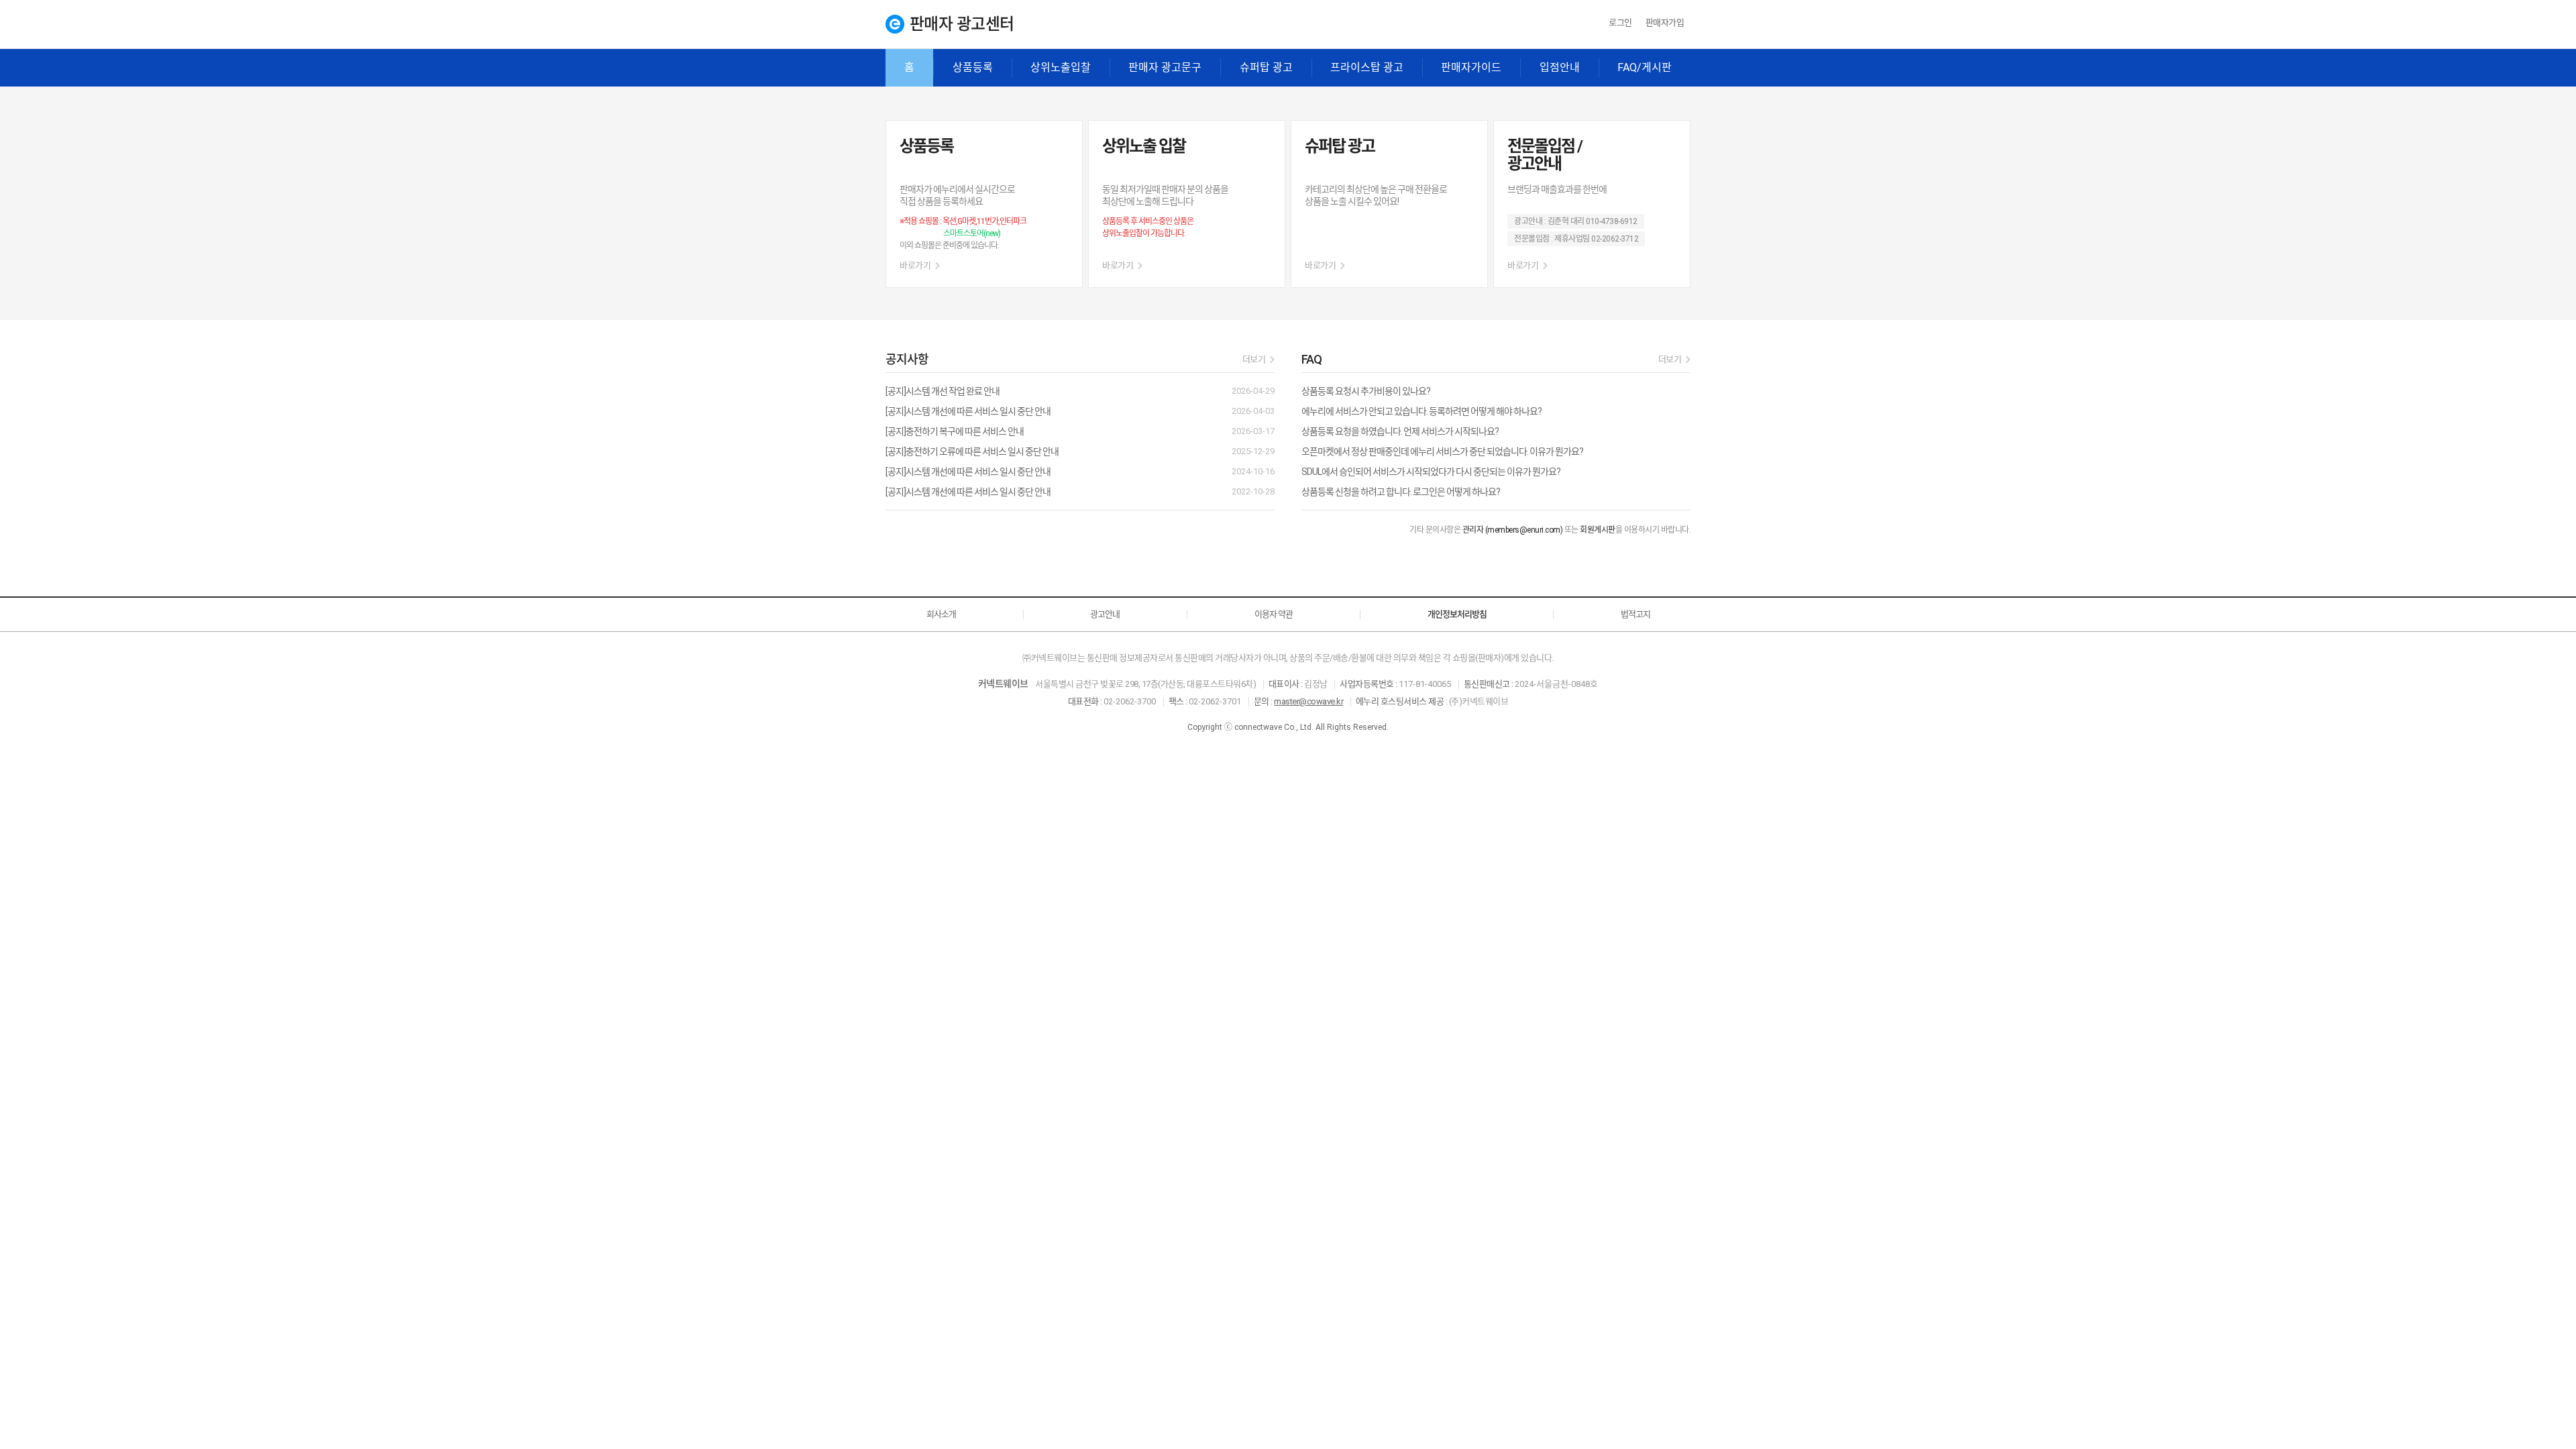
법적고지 (1635, 614)
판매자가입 (1665, 22)
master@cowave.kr (1308, 701)
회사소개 (941, 614)
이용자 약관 (1274, 614)
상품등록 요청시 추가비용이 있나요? (1366, 391)
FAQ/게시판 (1645, 67)
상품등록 (973, 67)
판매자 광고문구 (1165, 67)
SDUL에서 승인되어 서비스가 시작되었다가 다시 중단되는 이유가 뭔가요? (1431, 472)
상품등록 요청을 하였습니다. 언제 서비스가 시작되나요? (1400, 431)
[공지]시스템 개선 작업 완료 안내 (943, 391)
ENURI (895, 24)
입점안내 (1560, 67)
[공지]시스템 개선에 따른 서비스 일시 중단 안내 (968, 411)
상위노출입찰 (1061, 67)
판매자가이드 (1471, 67)
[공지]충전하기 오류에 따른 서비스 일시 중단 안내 (972, 451)
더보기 (1254, 359)
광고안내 (1105, 614)
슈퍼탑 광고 (1266, 67)
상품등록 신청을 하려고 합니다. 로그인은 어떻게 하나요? (1401, 492)
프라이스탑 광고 (1367, 67)
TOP (2547, 1397)
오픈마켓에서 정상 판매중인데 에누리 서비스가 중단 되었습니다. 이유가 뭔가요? (1442, 451)
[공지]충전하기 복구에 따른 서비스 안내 (955, 431)
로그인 (1620, 22)
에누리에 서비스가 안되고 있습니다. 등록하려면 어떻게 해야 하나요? (1421, 411)
